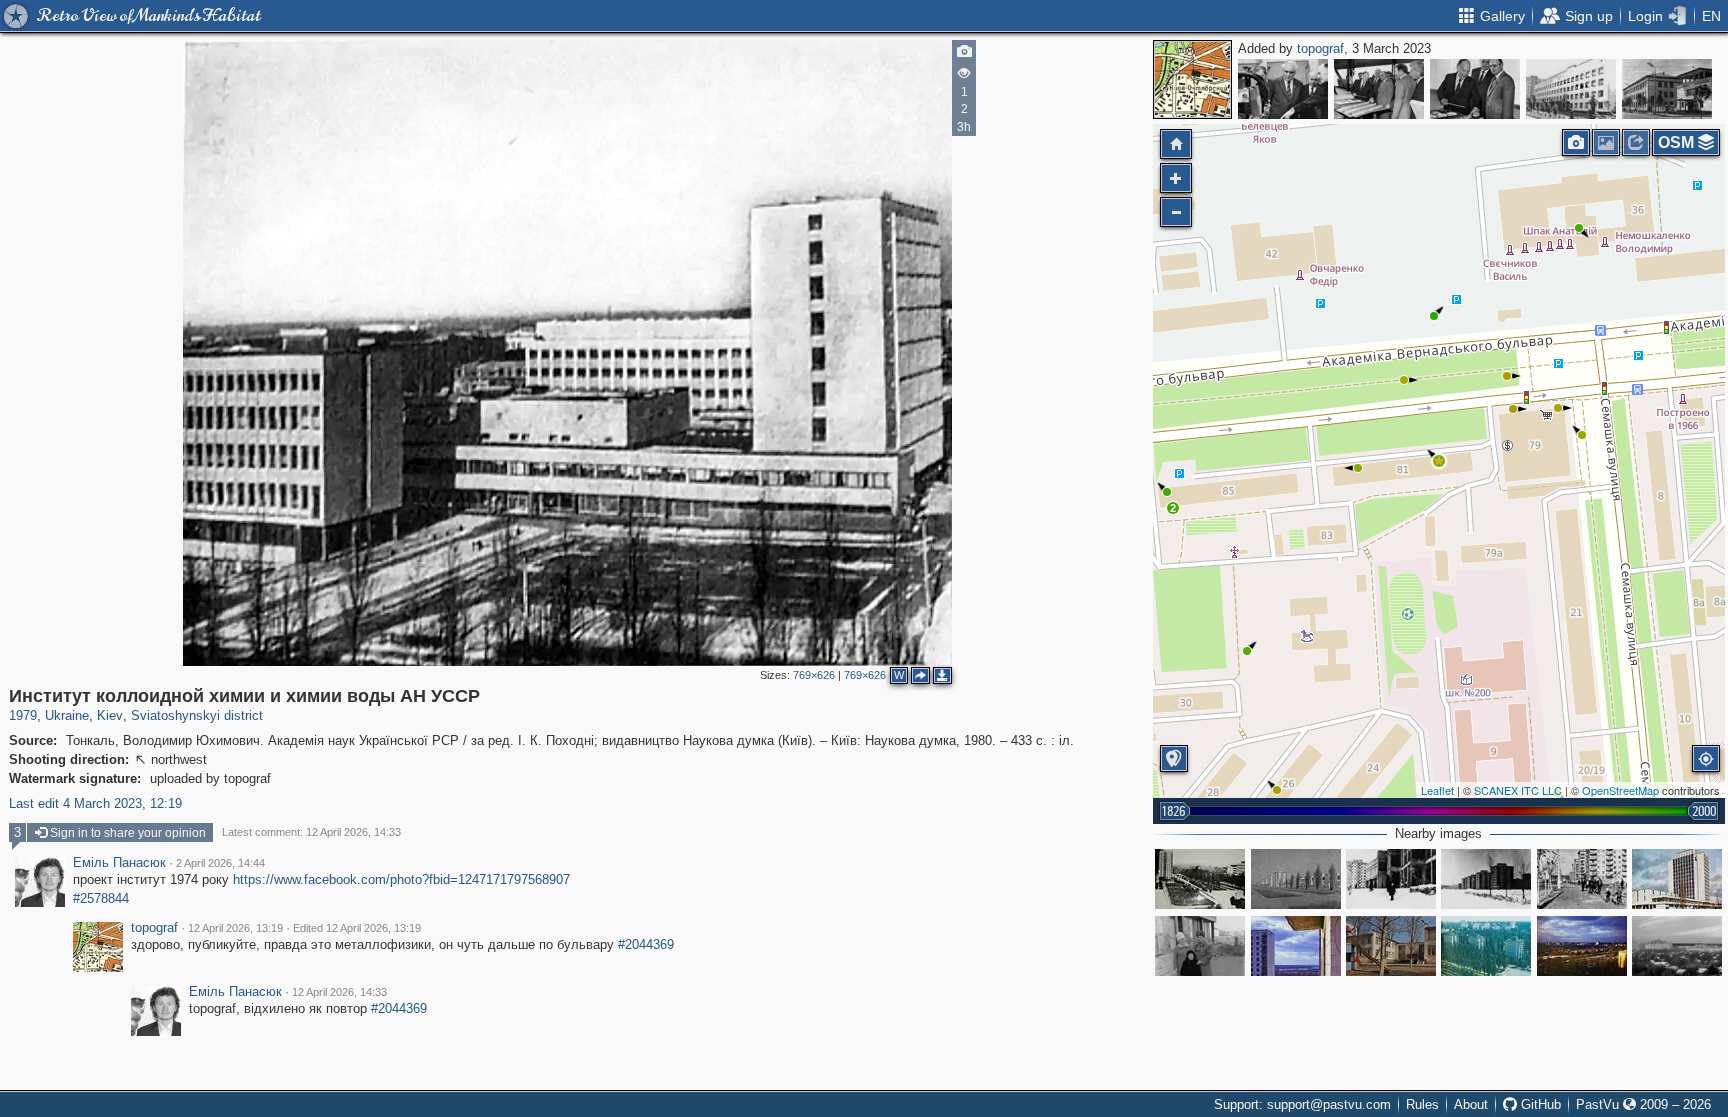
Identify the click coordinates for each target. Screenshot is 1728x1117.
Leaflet (1437, 790)
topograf (1320, 48)
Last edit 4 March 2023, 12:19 (95, 803)
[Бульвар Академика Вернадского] (1486, 946)
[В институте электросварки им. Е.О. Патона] (1475, 89)
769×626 (814, 675)
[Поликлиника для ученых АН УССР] (1571, 89)
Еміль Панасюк (119, 863)
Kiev (110, 715)
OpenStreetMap (1620, 790)
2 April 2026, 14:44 (220, 863)
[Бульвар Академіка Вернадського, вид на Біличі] (1200, 879)
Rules (1422, 1104)
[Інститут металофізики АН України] (1677, 879)
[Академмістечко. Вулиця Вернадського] (1486, 879)
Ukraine (67, 715)
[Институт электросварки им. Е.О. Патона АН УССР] (1283, 89)
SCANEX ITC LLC (1518, 790)
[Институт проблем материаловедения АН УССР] (1667, 89)
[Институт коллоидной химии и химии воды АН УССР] (1439, 461)
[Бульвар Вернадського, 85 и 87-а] (1296, 946)
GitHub (1539, 1104)
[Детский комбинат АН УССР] (1391, 946)
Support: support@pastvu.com (1302, 1104)
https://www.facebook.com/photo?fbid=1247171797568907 (401, 879)
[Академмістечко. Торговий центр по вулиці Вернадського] (1391, 879)
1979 (23, 715)
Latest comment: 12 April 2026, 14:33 (311, 832)
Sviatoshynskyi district (197, 715)
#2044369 (646, 944)
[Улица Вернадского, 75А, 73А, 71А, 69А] (1582, 879)
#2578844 (101, 898)
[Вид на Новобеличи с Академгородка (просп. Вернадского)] (1582, 946)
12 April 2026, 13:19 (235, 928)
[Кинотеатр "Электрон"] (1200, 946)
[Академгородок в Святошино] (1296, 879)
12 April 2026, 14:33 (339, 992)
